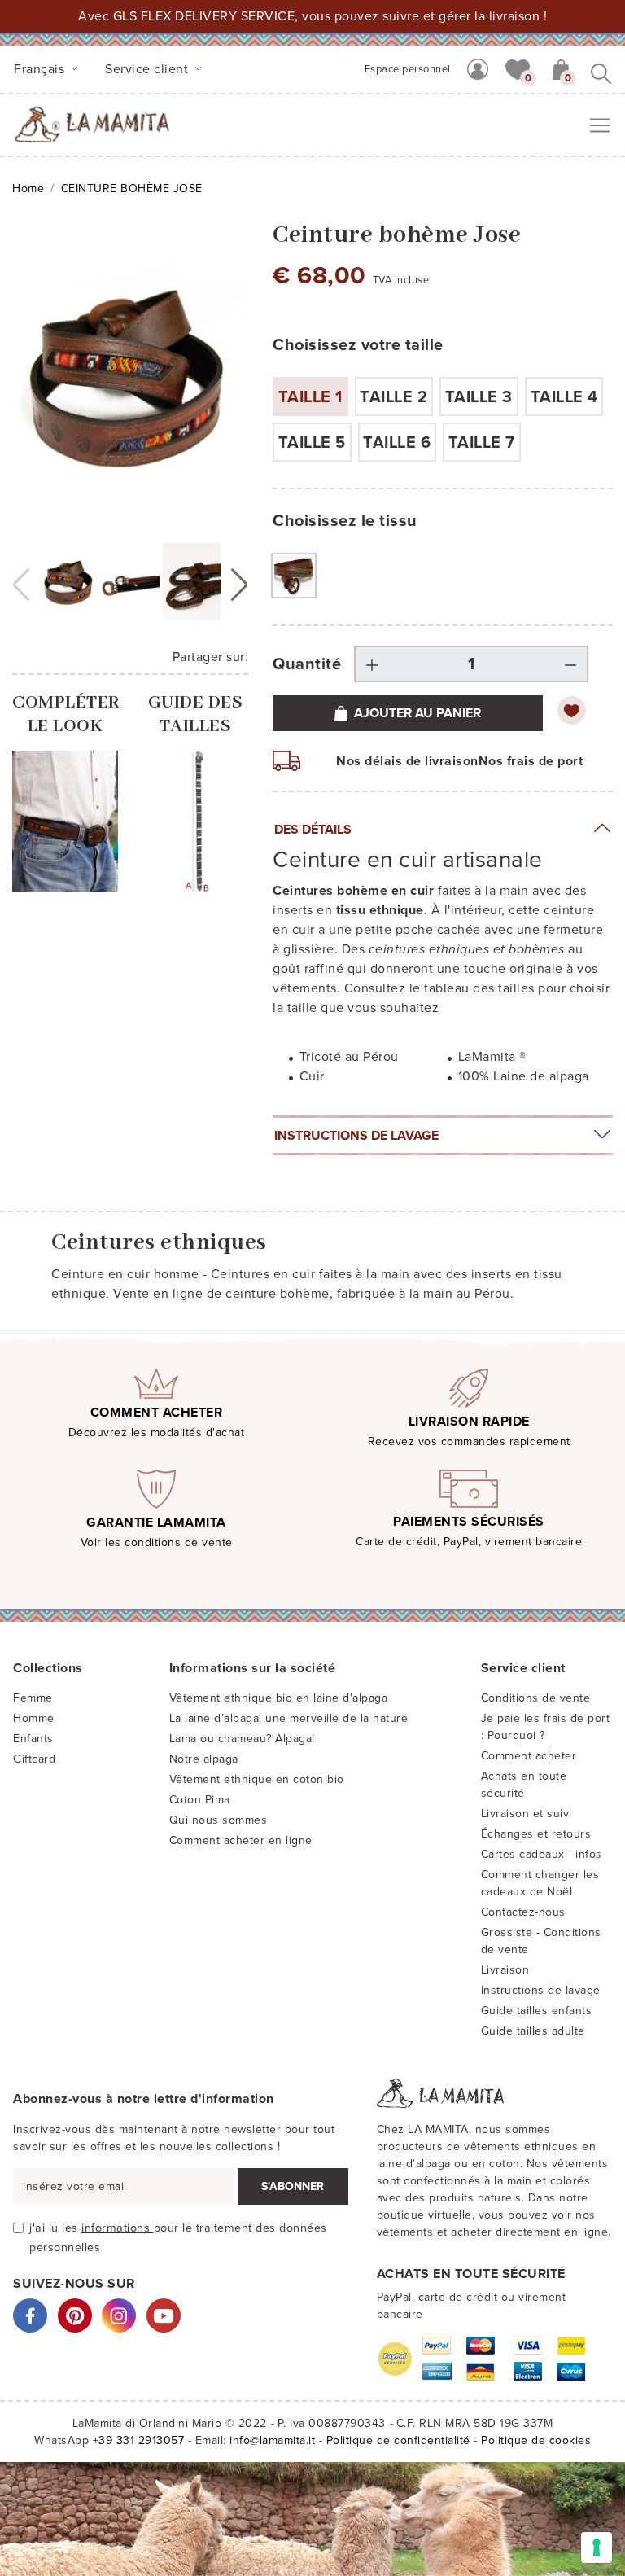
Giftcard (34, 1759)
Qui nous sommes (219, 1820)
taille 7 (482, 443)
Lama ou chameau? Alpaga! (242, 1739)
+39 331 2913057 (139, 2440)
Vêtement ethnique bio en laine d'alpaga (279, 1698)
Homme (34, 1718)
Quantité (307, 664)
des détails (313, 830)
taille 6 (397, 443)
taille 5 (312, 443)
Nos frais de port (531, 761)
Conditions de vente (536, 1698)
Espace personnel (408, 69)
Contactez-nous (523, 1912)
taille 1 (310, 397)
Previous (21, 585)
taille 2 (393, 397)
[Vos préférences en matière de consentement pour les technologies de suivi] (597, 2548)
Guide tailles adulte (533, 2031)
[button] (518, 68)
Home (28, 188)
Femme (33, 1698)
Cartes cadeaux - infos (542, 1854)
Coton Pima (200, 1800)
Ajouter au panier (417, 713)
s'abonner (293, 2186)
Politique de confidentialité (398, 2440)
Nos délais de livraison (407, 761)
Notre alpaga (204, 1759)
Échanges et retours (536, 1834)
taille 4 (564, 397)
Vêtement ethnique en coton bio (257, 1779)
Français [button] (41, 69)
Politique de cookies (536, 2440)
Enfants (33, 1739)
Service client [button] (149, 69)
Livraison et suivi (527, 1814)
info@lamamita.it (272, 2440)
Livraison (505, 1970)
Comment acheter (529, 1756)
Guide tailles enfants (537, 2011)
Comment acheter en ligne (241, 1840)
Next (239, 585)
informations (118, 2228)
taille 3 (479, 397)
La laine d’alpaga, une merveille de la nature (289, 1718)
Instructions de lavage (356, 1136)
